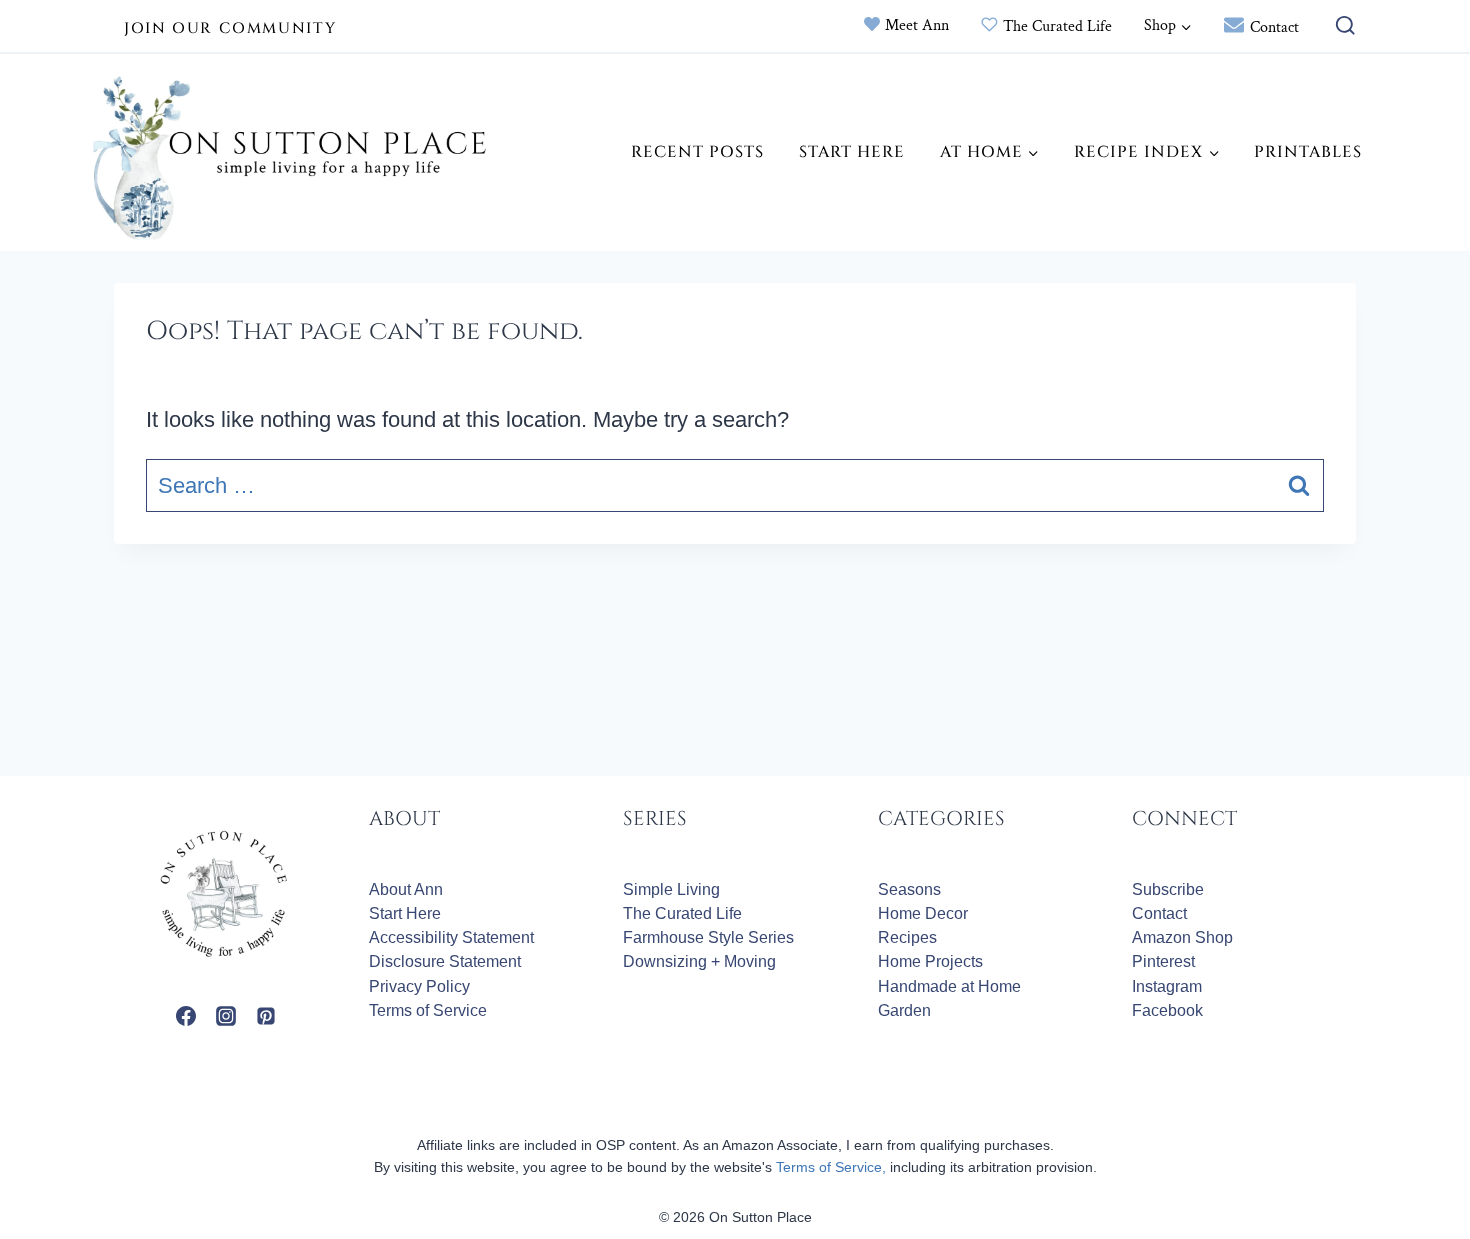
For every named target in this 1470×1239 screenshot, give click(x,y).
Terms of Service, (831, 1167)
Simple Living (671, 889)
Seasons (909, 889)
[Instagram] (226, 1016)
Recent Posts (697, 152)
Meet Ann (917, 25)
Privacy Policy (419, 986)
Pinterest (1163, 961)
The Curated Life (1057, 26)
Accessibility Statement (451, 937)
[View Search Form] (1340, 26)
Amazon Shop (1182, 937)
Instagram (1167, 986)
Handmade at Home (949, 986)
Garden (904, 1010)
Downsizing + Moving (699, 961)
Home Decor (923, 913)
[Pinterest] (266, 1016)
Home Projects (930, 961)
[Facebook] (186, 1016)
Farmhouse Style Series (708, 937)
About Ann (406, 889)
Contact (1274, 27)
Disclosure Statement (445, 961)
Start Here (852, 152)
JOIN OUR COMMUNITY (230, 28)
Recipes (907, 937)
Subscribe (1168, 889)
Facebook (1167, 1010)
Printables (1308, 152)
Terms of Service (428, 1010)
